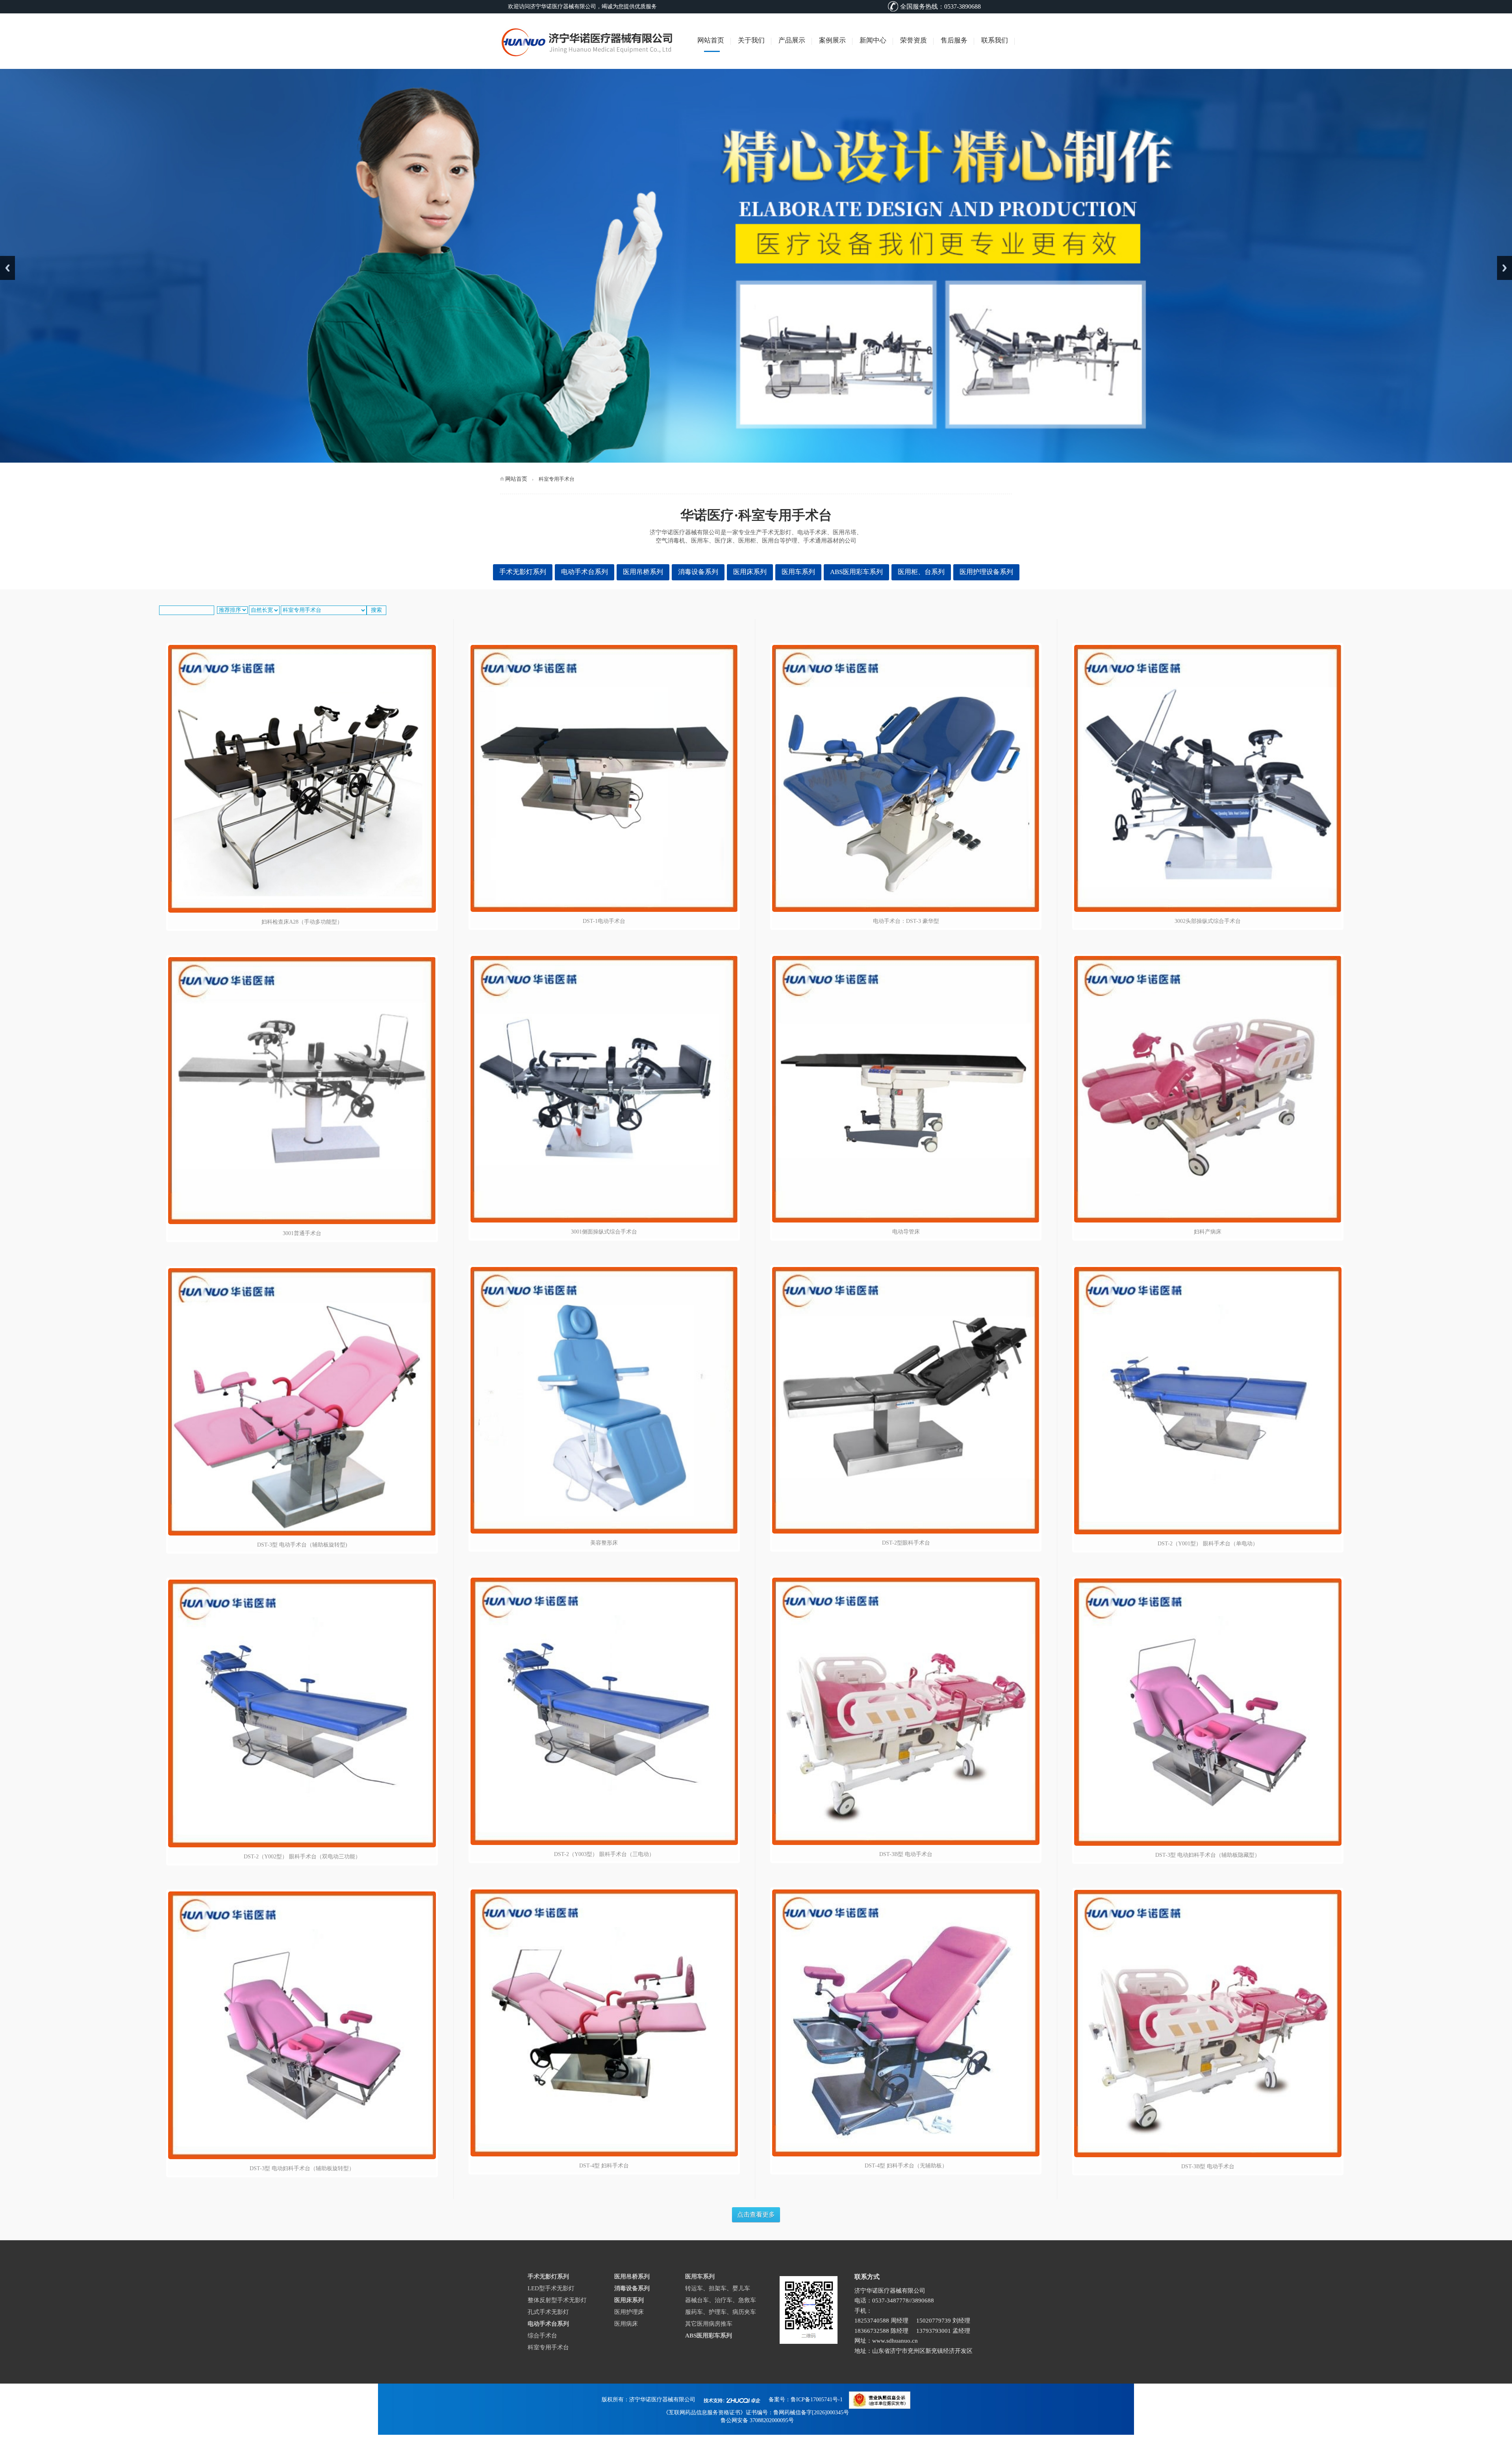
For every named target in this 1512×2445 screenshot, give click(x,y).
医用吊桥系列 (643, 572)
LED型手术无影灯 (551, 2288)
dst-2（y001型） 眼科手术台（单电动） (1208, 1544)
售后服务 (954, 40)
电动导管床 (906, 1232)
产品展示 (792, 40)
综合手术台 (542, 2336)
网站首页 (711, 40)
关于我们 (751, 40)
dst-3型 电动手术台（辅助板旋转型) (302, 1545)
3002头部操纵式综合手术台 (1208, 921)
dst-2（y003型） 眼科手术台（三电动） (604, 1854)
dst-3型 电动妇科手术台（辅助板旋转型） (302, 2168)
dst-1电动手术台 (604, 921)
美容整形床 (604, 1543)
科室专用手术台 (548, 2347)
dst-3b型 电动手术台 (906, 1854)
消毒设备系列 (698, 572)
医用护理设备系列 (986, 572)
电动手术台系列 (585, 572)
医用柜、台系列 (921, 572)
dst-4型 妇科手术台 (604, 2166)
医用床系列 (750, 572)
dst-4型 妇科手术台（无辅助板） (906, 2166)
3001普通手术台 (302, 1233)
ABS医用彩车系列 (856, 572)
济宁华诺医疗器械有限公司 (662, 2400)
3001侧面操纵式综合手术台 (604, 1232)
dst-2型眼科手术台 (906, 1543)
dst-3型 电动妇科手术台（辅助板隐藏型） (1208, 1855)
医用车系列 (798, 572)
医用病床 (626, 2324)
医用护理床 (629, 2312)
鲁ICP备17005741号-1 (817, 2400)
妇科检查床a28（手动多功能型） (302, 922)
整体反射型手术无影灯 (557, 2300)
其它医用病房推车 (709, 2324)
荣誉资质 (913, 40)
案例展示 (832, 40)
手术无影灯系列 (523, 572)
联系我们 (995, 40)
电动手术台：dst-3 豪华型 (906, 921)
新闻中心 (873, 40)
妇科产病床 (1208, 1232)
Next (1505, 268)
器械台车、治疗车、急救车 (721, 2300)
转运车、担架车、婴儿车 (718, 2288)
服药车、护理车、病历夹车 (721, 2312)
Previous (7, 268)
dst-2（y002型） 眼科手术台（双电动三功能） (302, 1857)
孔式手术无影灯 (548, 2312)
